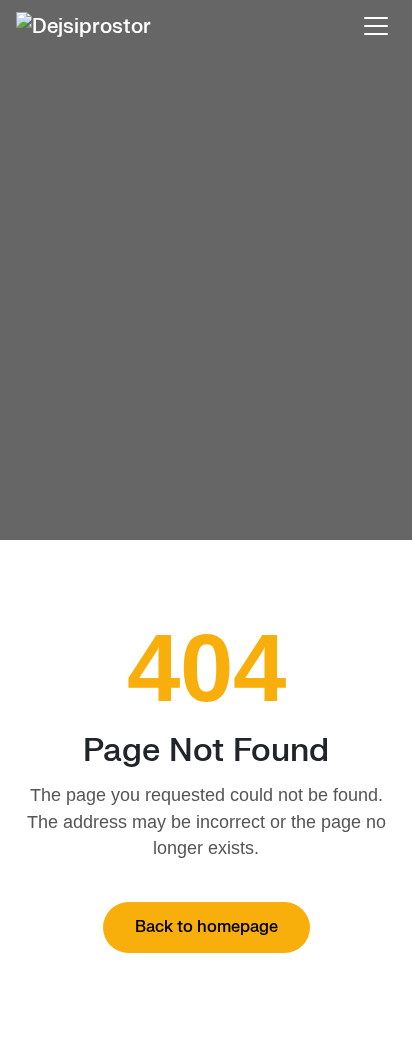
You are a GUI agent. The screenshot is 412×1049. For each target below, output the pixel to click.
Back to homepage (206, 927)
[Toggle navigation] (376, 26)
